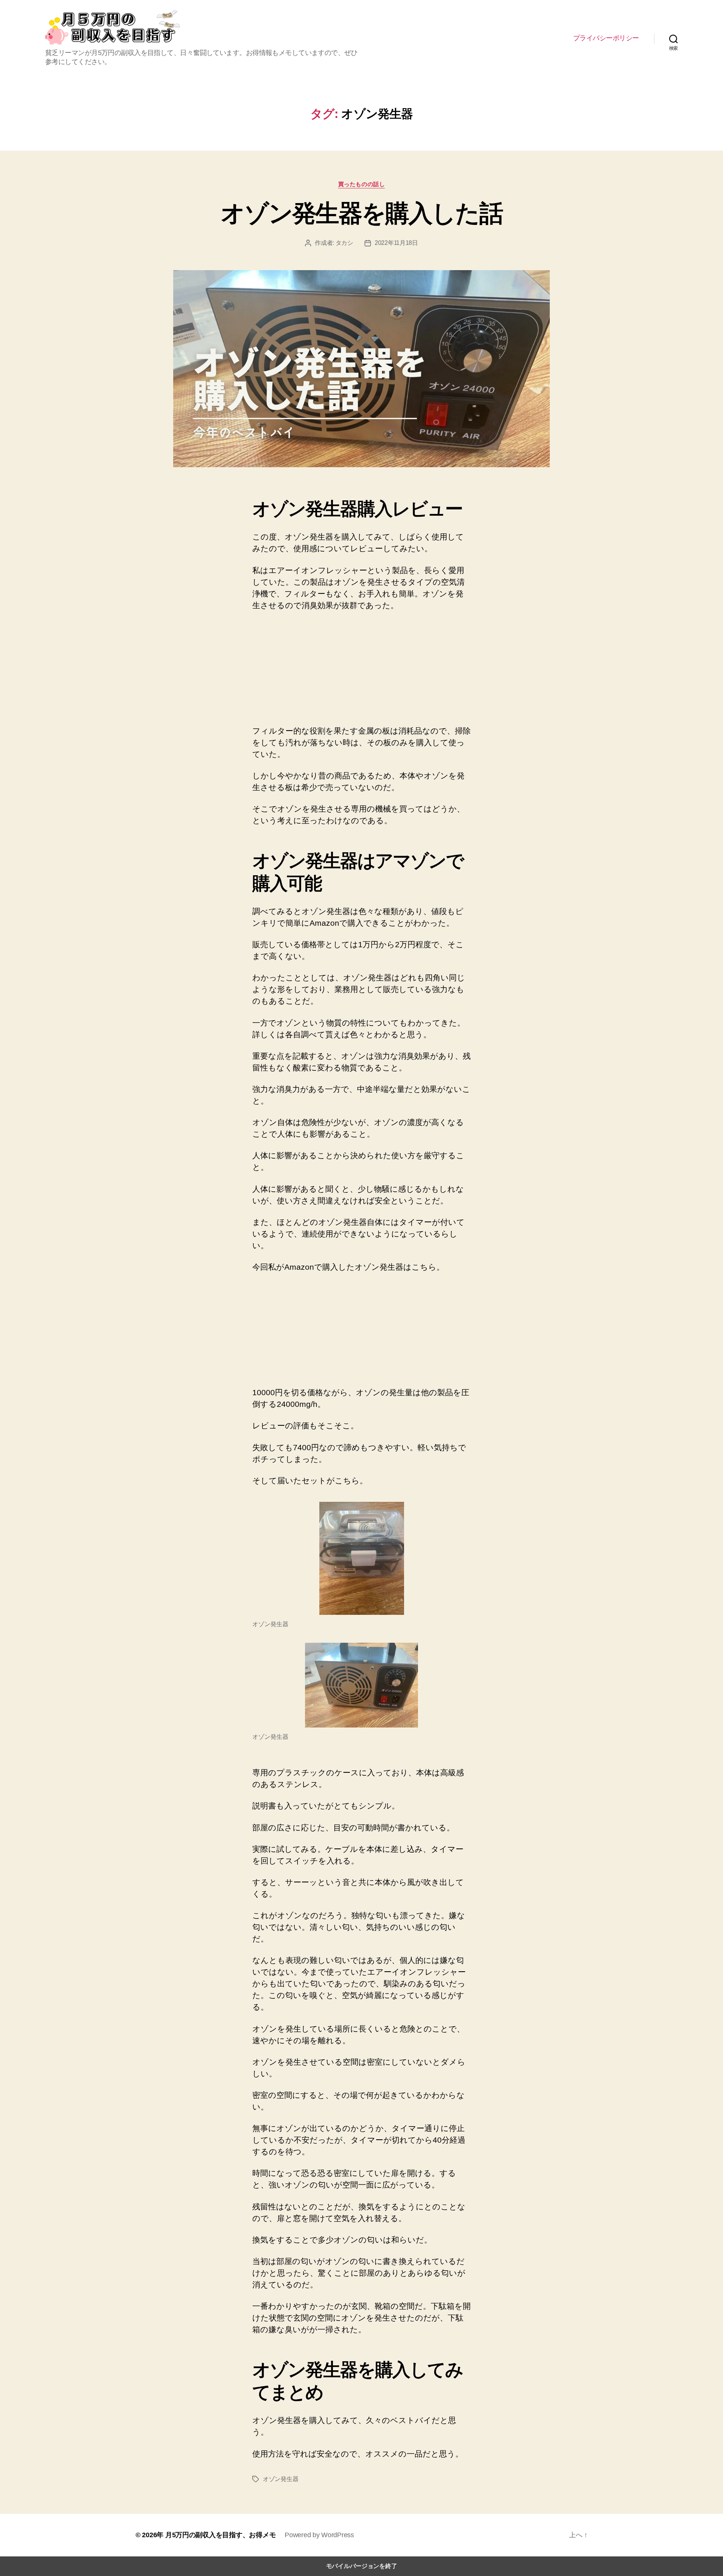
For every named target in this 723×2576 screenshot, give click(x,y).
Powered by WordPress (319, 2535)
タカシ (344, 243)
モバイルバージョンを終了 (362, 2566)
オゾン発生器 (281, 2479)
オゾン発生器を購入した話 (361, 213)
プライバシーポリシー (606, 38)
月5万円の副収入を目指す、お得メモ (220, 2535)
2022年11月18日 (396, 243)
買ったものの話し (361, 184)
